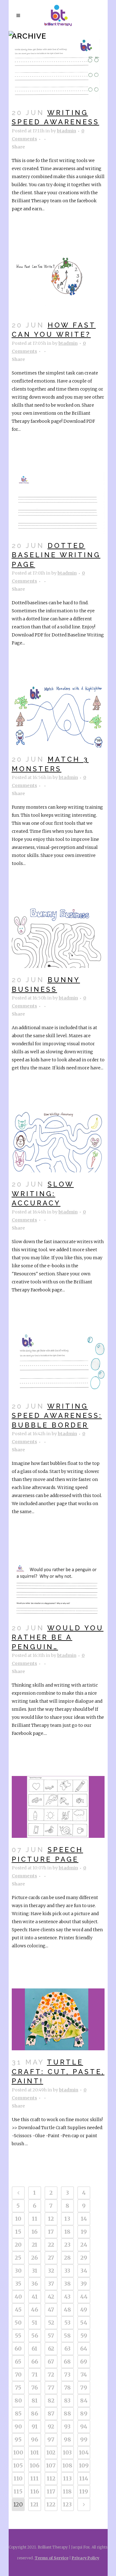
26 (34, 2258)
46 (34, 2310)
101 (35, 2452)
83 (67, 2401)
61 (34, 2349)
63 (67, 2349)
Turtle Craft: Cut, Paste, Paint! (58, 2071)
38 (67, 2284)
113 (67, 2478)
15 (18, 2232)
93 (67, 2426)
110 (18, 2478)
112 (51, 2478)
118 (67, 2491)
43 (67, 2297)
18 (67, 2232)
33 (67, 2271)
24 (84, 2245)
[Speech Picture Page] (58, 1807)
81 (35, 2401)
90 (18, 2426)
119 (84, 2491)
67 (51, 2362)
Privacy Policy (86, 2558)
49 (84, 2310)
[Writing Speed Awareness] (58, 70)
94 (84, 2426)
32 (51, 2271)
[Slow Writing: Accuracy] (58, 1141)
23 (67, 2245)
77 (51, 2388)
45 (18, 2310)
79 (84, 2388)
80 (18, 2401)
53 (67, 2323)
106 (34, 2465)
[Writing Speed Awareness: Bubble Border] (58, 1363)
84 (84, 2401)
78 (67, 2388)
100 (18, 2452)
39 (84, 2284)
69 (84, 2362)
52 (51, 2323)
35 (18, 2284)
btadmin (67, 131)
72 (51, 2375)
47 (51, 2310)
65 (18, 2362)
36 (34, 2284)
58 (67, 2336)
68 (67, 2362)
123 (67, 2504)
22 (51, 2245)
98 (67, 2439)
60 (18, 2349)
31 (35, 2271)
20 (18, 2245)
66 (35, 2362)
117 (51, 2491)
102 (51, 2452)
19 (84, 2232)
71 (35, 2375)
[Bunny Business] (58, 937)
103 (67, 2452)
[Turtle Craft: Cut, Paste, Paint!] (58, 2019)
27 (51, 2258)
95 (18, 2439)
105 (18, 2465)
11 (35, 2219)
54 (84, 2323)
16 (34, 2232)
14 (84, 2219)
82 (51, 2401)
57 (51, 2336)
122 (51, 2504)
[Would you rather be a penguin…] (58, 1585)
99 (84, 2439)
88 (67, 2413)
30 (18, 2271)
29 (84, 2258)
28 (67, 2258)
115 (18, 2491)
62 (51, 2349)
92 (51, 2426)
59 (84, 2336)
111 (34, 2478)
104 (84, 2452)
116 (35, 2491)
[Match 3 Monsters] (58, 717)
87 (51, 2413)
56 (35, 2336)
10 (18, 2219)
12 (51, 2219)
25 (18, 2258)
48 (67, 2310)
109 (84, 2465)
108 (67, 2465)
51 (34, 2323)
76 (34, 2388)
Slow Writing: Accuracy (43, 1194)
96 (34, 2439)
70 (18, 2375)
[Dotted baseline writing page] (58, 503)
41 (35, 2297)
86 (34, 2413)
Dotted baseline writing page (56, 555)
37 (51, 2284)
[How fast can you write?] (58, 282)
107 (51, 2465)
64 (84, 2349)
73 (67, 2375)
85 (18, 2413)
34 (84, 2271)
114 (84, 2478)
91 (35, 2426)
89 (84, 2413)
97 (51, 2439)
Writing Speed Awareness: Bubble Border (57, 1416)
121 (34, 2504)
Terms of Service (52, 2558)
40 (18, 2297)
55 (18, 2336)
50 (18, 2323)
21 (35, 2245)
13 (67, 2219)
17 (51, 2232)
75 (18, 2388)
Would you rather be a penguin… (58, 1637)
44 (84, 2297)
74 (84, 2375)
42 (51, 2297)
